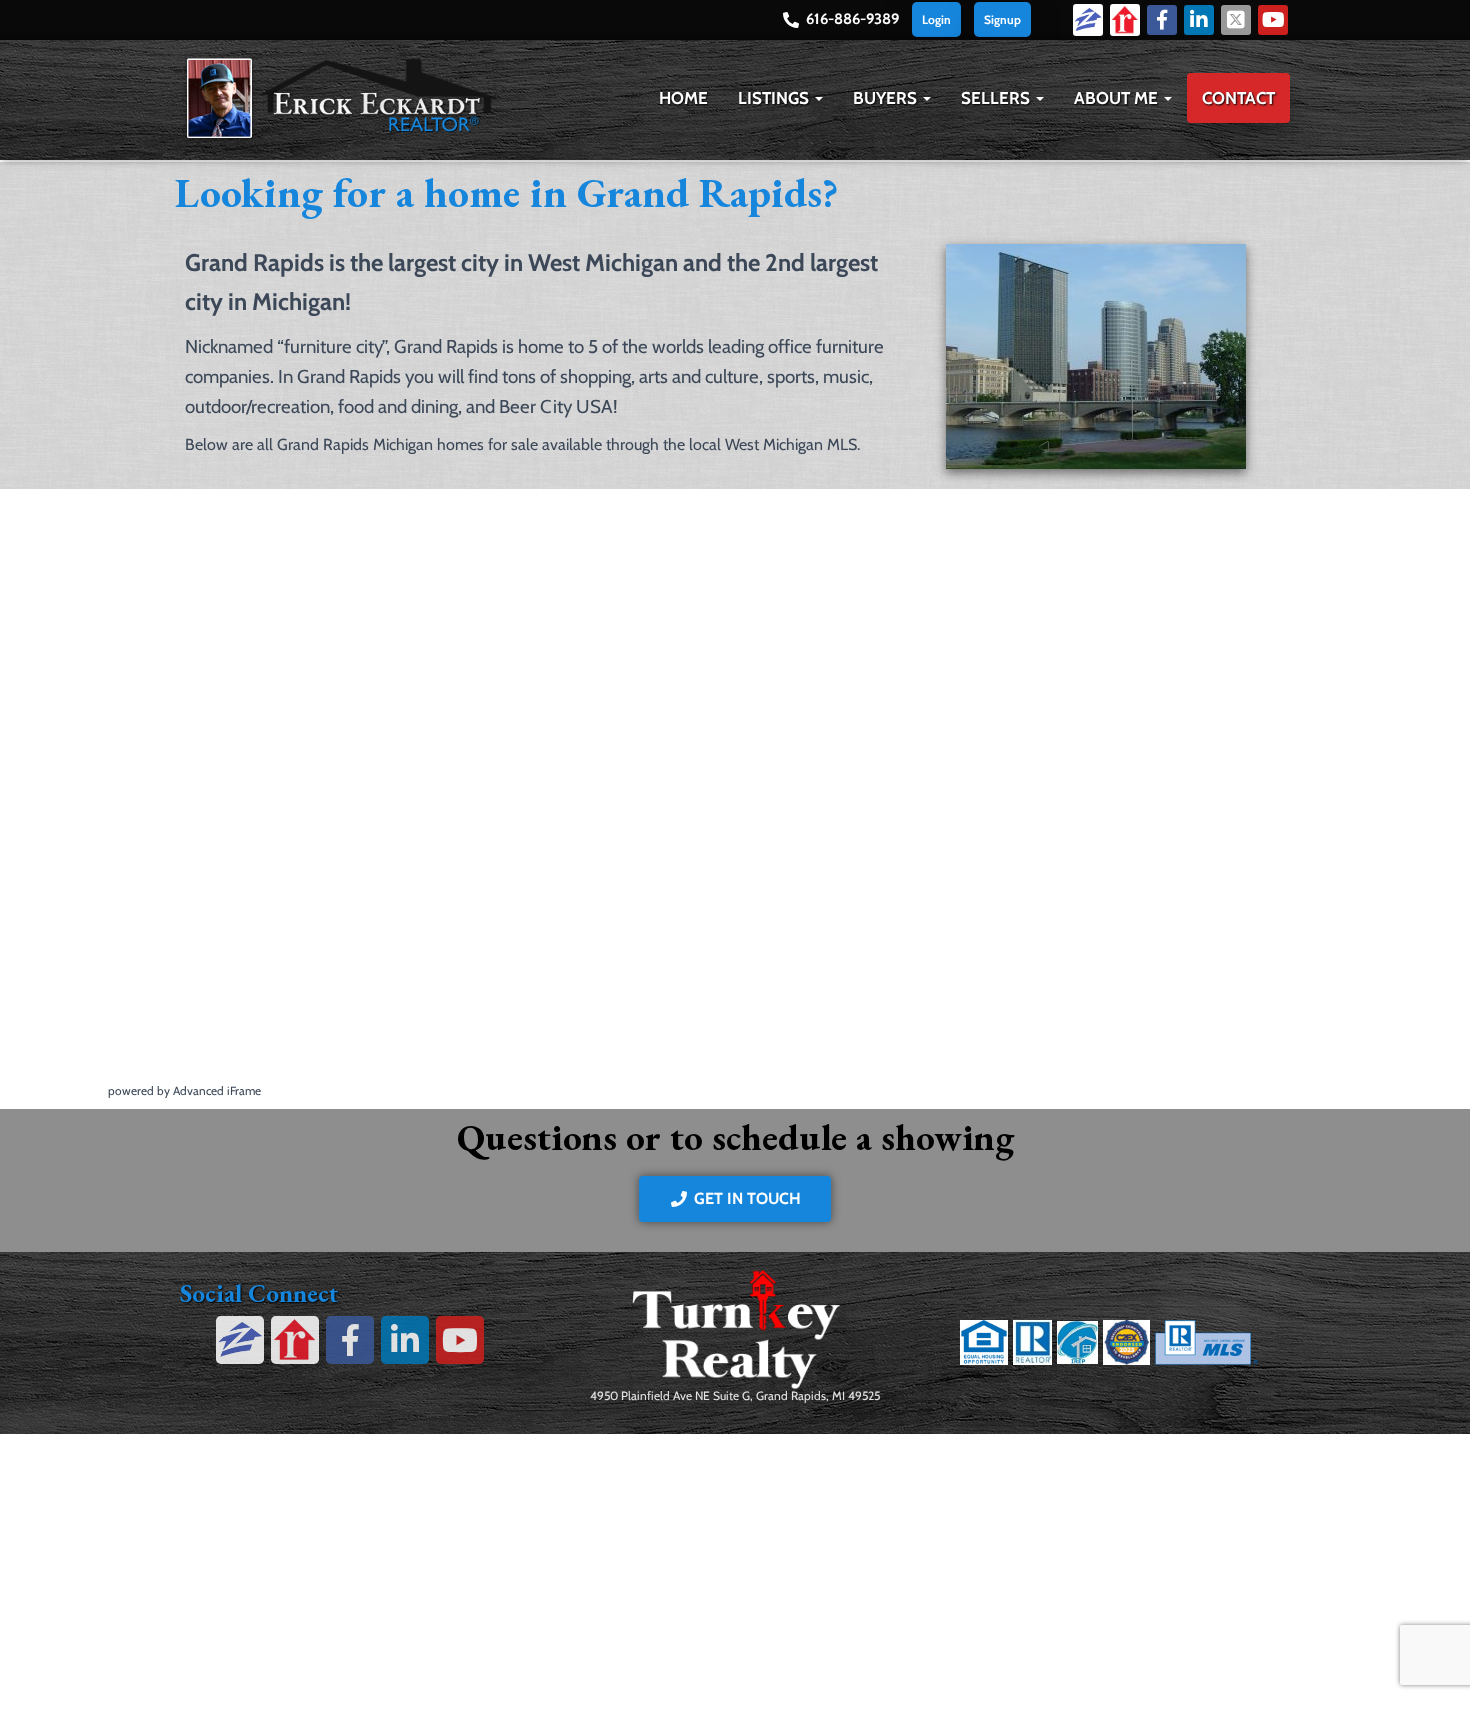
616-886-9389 (852, 19)
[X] (1236, 20)
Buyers (887, 98)
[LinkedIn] (1199, 20)
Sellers (997, 98)
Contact (1238, 98)
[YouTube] (1273, 20)
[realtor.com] (1125, 19)
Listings (775, 98)
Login (936, 19)
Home (683, 98)
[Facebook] (1162, 20)
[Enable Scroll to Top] (1430, 1674)
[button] (818, 98)
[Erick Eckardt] (339, 97)
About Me (1118, 98)
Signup (1002, 19)
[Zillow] (1088, 19)
